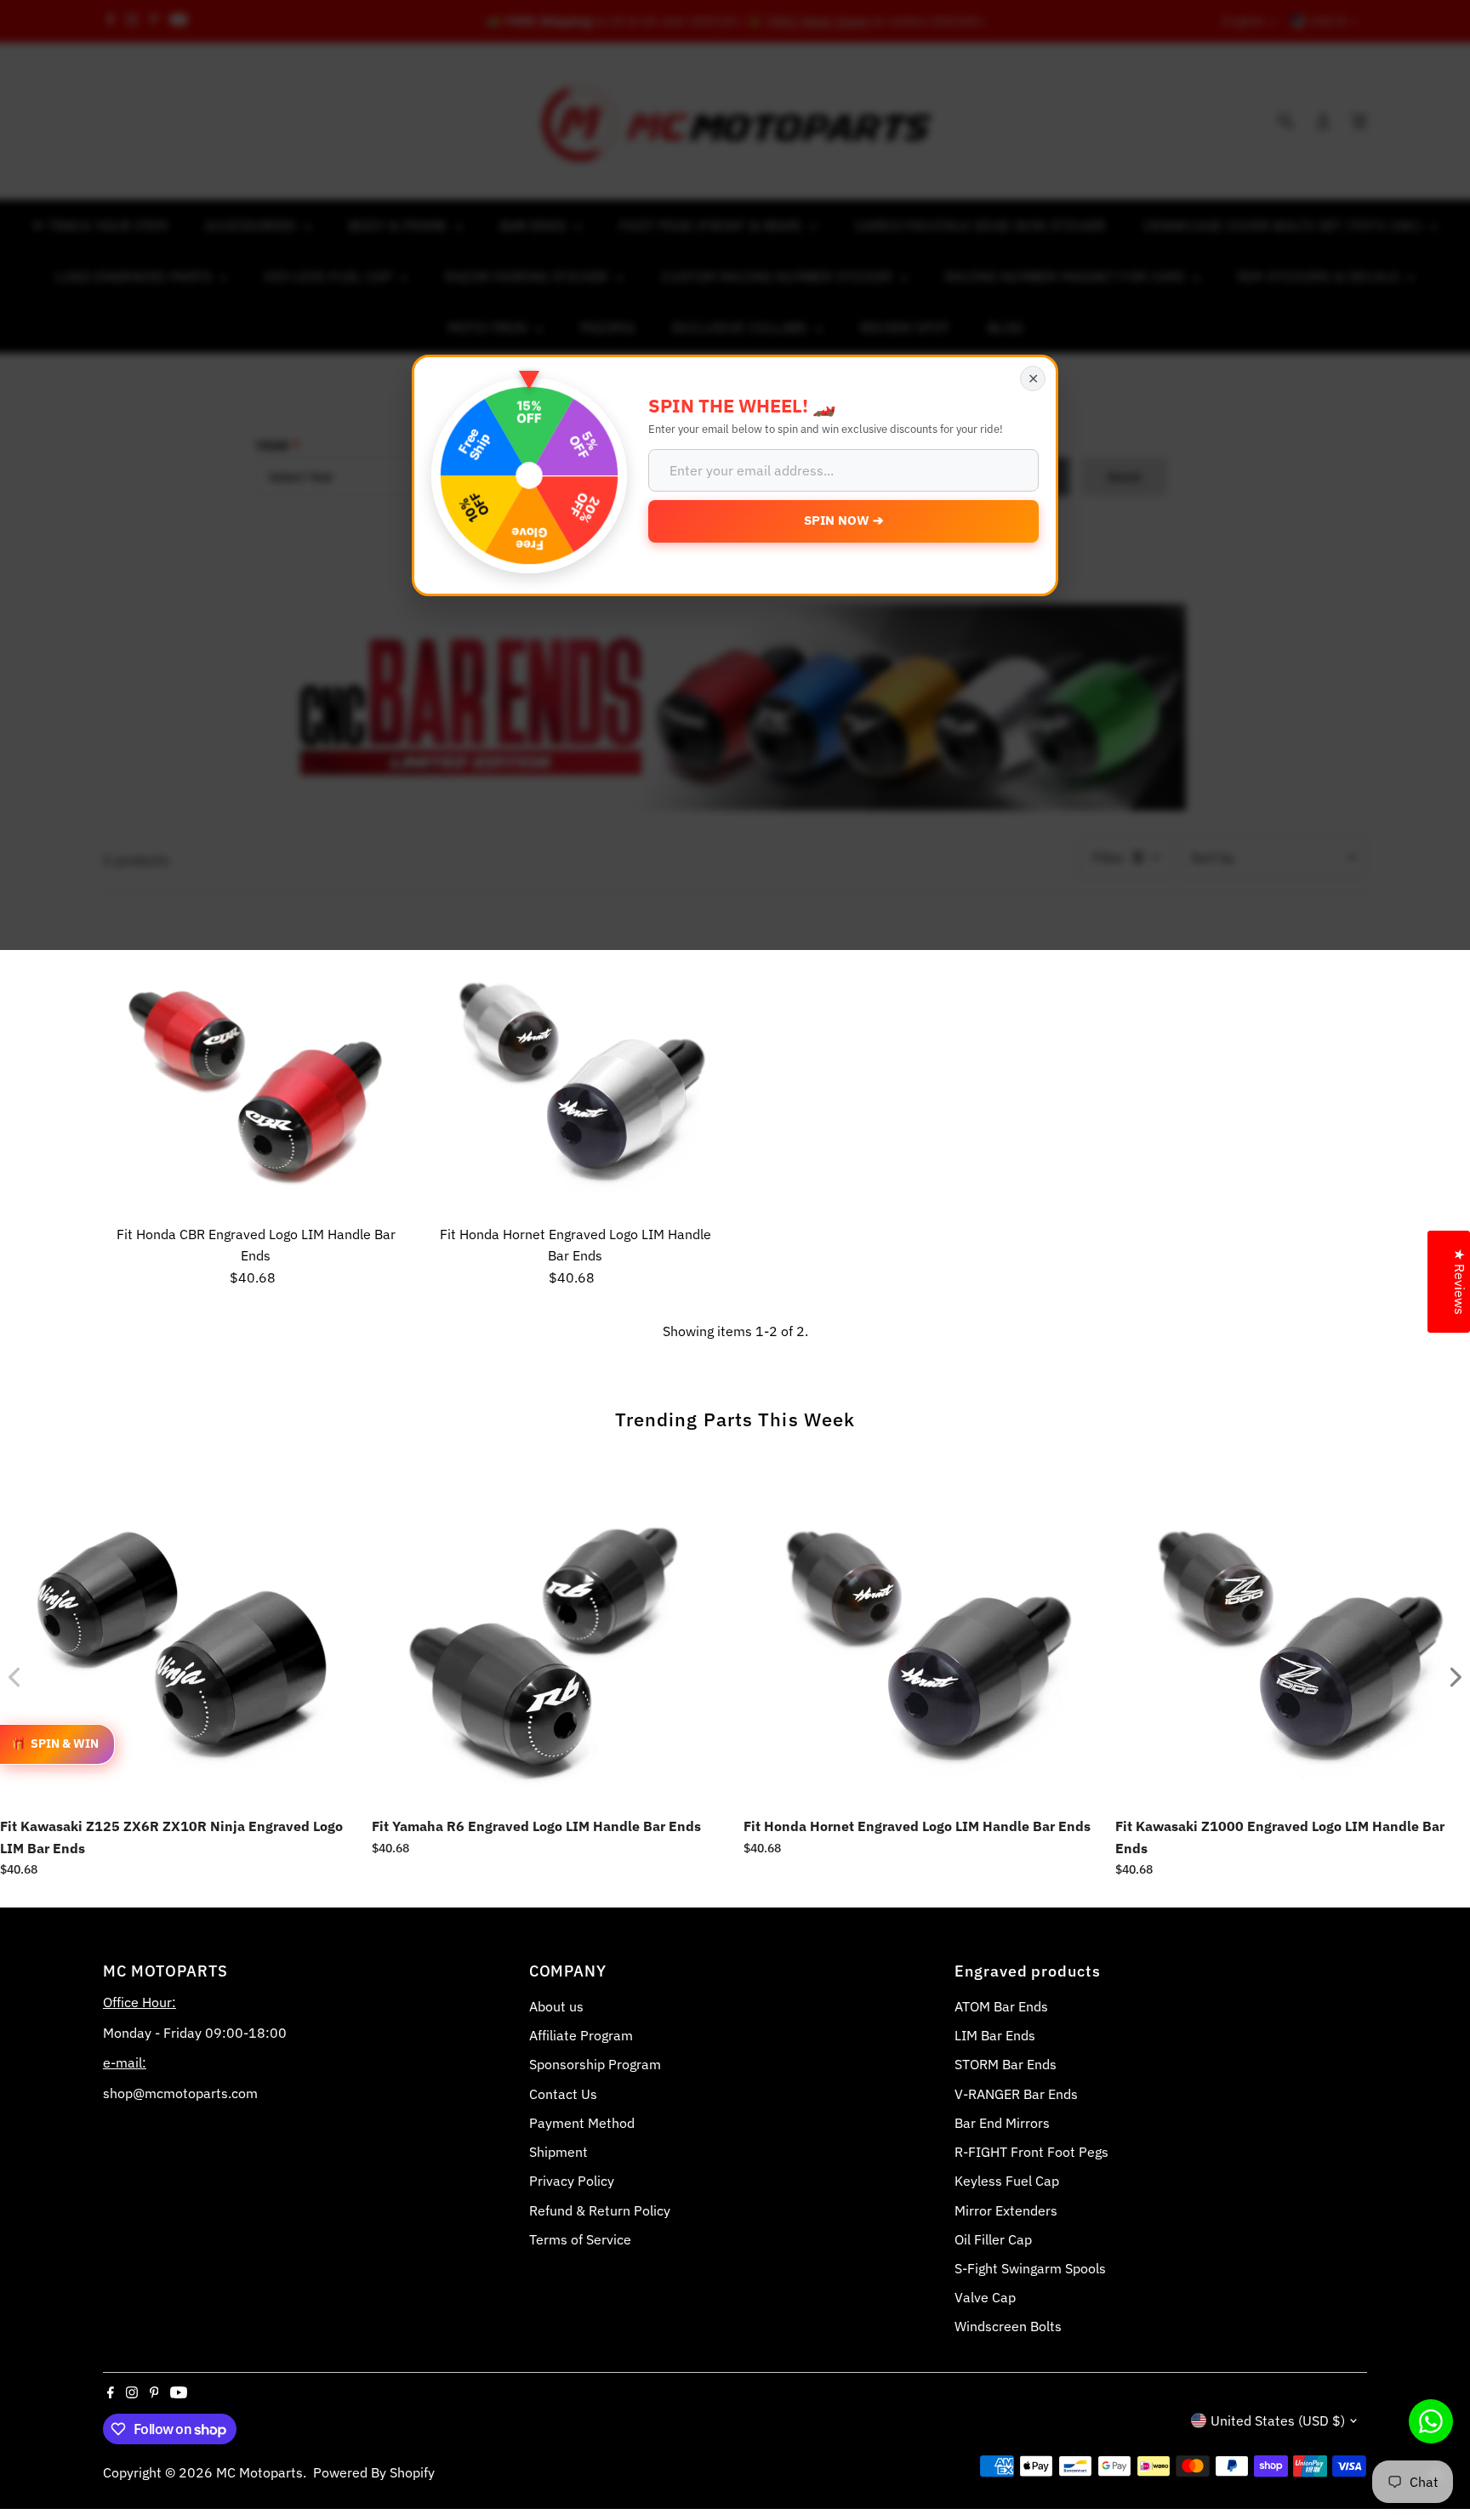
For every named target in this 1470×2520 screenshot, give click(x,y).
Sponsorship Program (595, 2064)
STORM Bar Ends (1006, 2064)
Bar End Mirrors (1002, 2123)
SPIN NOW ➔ (844, 520)
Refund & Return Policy (600, 2210)
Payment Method (582, 2123)
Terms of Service (580, 2239)
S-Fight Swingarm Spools (1030, 2268)
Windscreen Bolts (1008, 2326)
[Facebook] (111, 2393)
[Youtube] (179, 2393)
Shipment (558, 2152)
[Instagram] (132, 2393)
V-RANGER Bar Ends (1016, 2094)
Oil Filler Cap (993, 2239)
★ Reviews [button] (1460, 1282)
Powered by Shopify (374, 2472)
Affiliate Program (581, 2035)
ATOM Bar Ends (1001, 2006)
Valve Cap (985, 2297)
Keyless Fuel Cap (1007, 2181)
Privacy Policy (572, 2181)
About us (556, 2006)
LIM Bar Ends (995, 2035)
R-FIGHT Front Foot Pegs (1031, 2152)
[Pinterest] (154, 2393)
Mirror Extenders (1006, 2210)
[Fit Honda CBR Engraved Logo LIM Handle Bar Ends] (256, 1064)
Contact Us (563, 2094)
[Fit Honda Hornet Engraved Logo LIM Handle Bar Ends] (575, 1064)
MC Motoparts (259, 2472)
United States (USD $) (1278, 2420)
